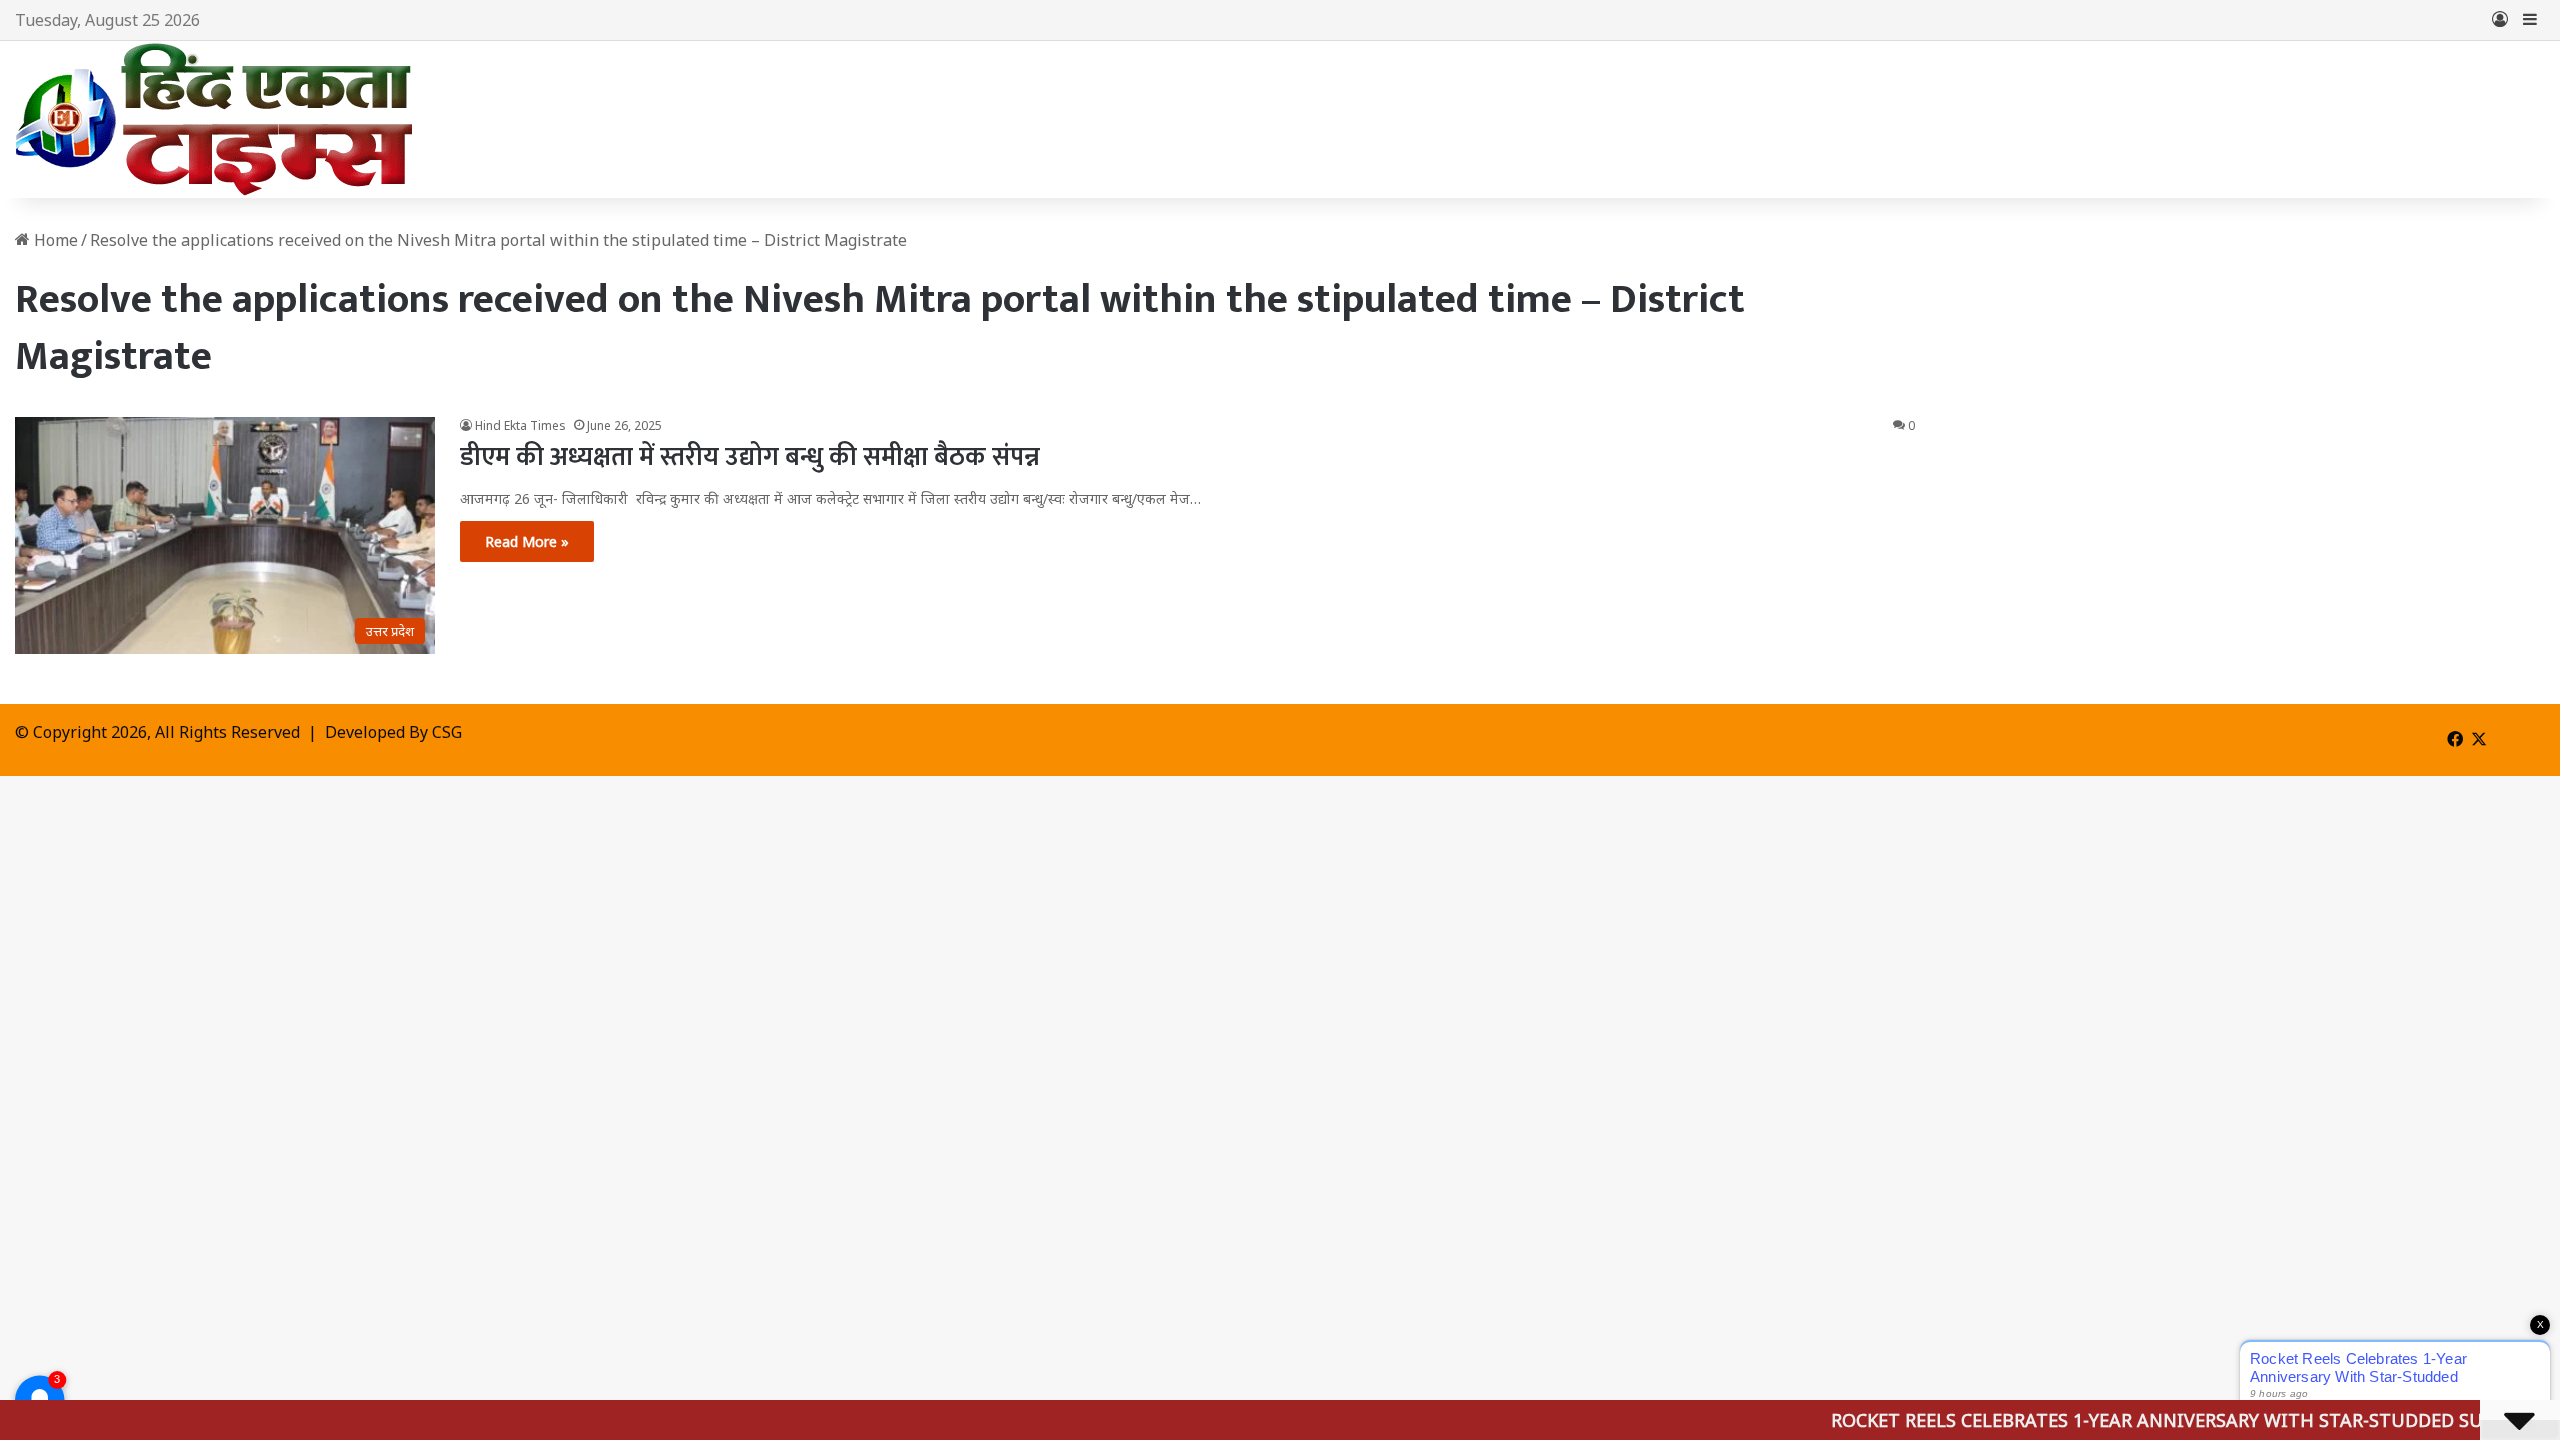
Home (54, 240)
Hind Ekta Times (520, 425)
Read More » (527, 541)
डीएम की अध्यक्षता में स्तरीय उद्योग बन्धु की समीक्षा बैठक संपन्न (750, 457)
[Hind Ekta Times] (215, 119)
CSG (447, 732)
